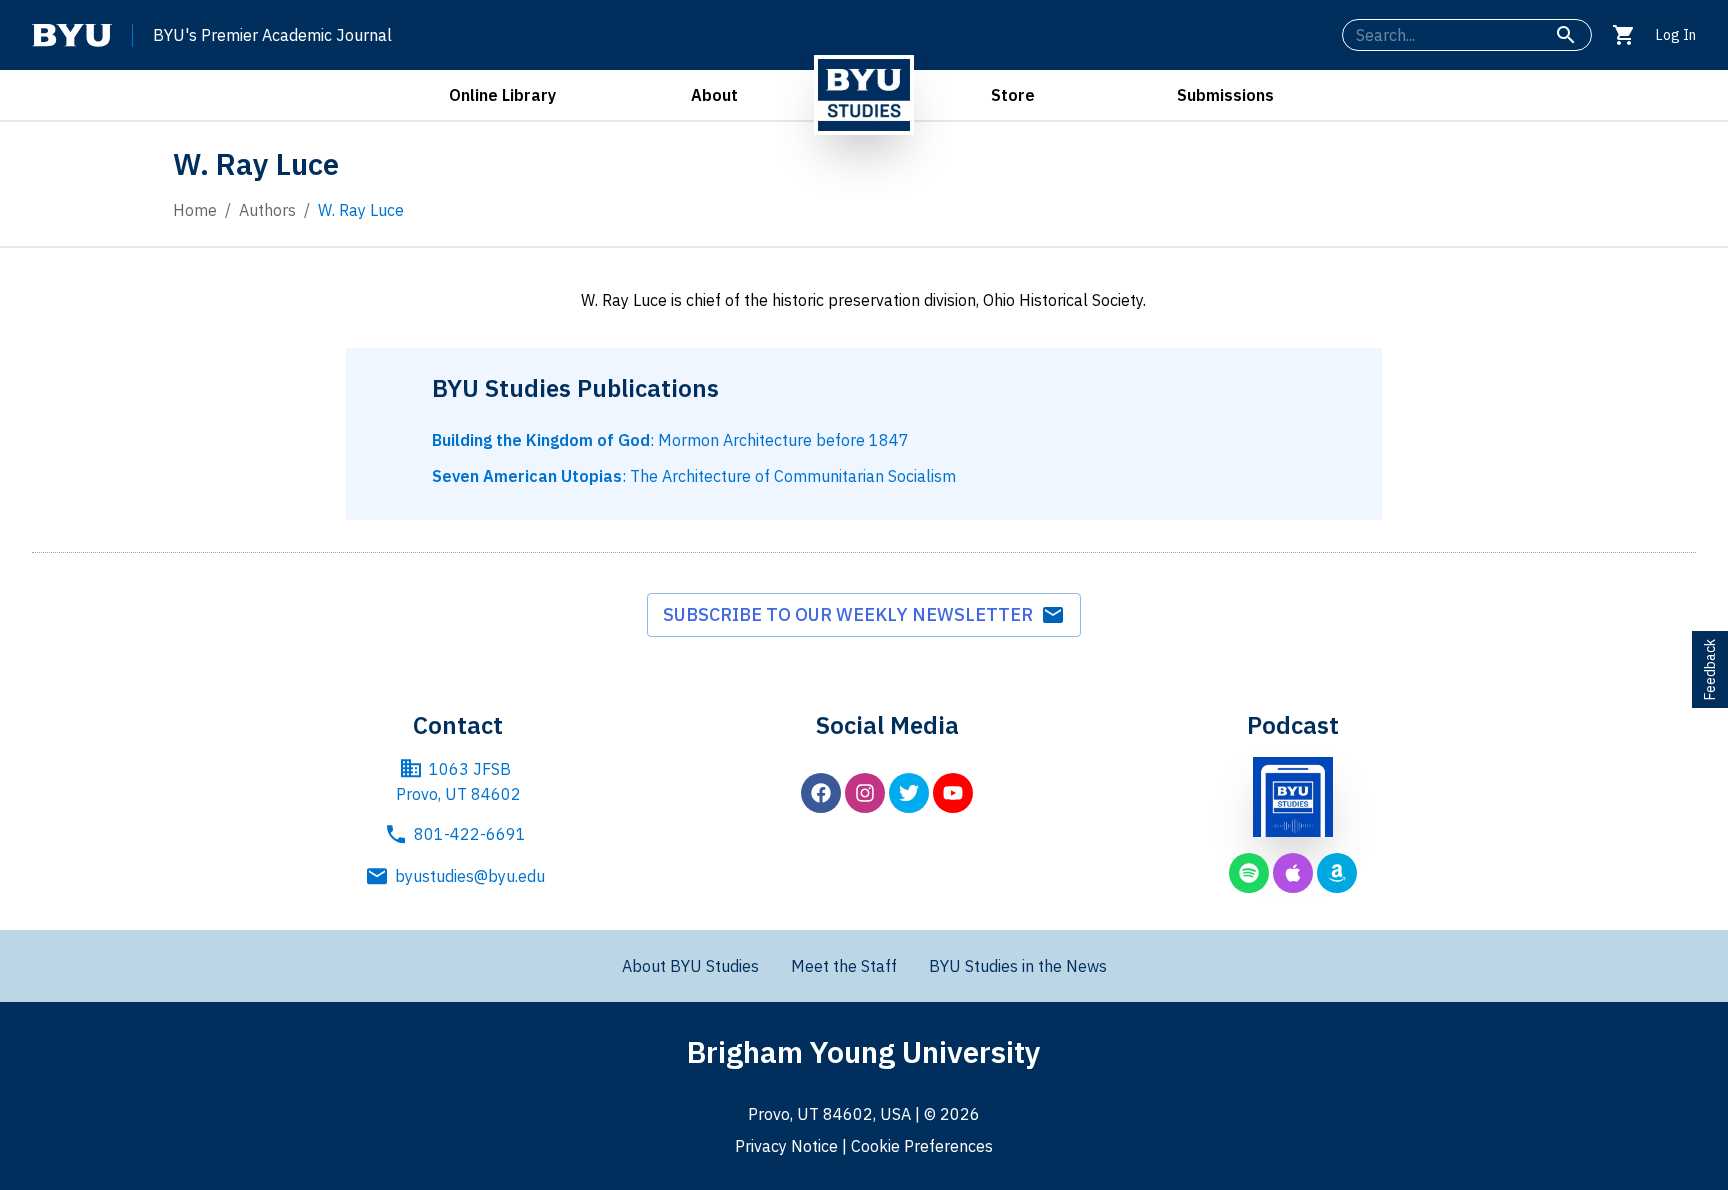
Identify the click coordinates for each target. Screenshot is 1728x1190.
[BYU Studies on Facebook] (821, 793)
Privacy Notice (786, 1146)
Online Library (502, 95)
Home (195, 210)
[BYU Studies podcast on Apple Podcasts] (1293, 873)
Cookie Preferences (922, 1146)
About (714, 95)
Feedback (1710, 669)
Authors (267, 210)
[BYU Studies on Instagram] (865, 793)
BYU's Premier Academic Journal (272, 35)
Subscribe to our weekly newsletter (852, 614)
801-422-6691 (470, 834)
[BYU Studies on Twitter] (909, 793)
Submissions (1225, 95)
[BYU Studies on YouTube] (953, 793)
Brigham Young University (864, 1051)
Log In (1676, 35)
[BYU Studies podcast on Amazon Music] (1337, 873)
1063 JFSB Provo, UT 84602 (458, 782)
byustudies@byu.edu (470, 876)
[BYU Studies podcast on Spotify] (1249, 873)
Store (1013, 95)
